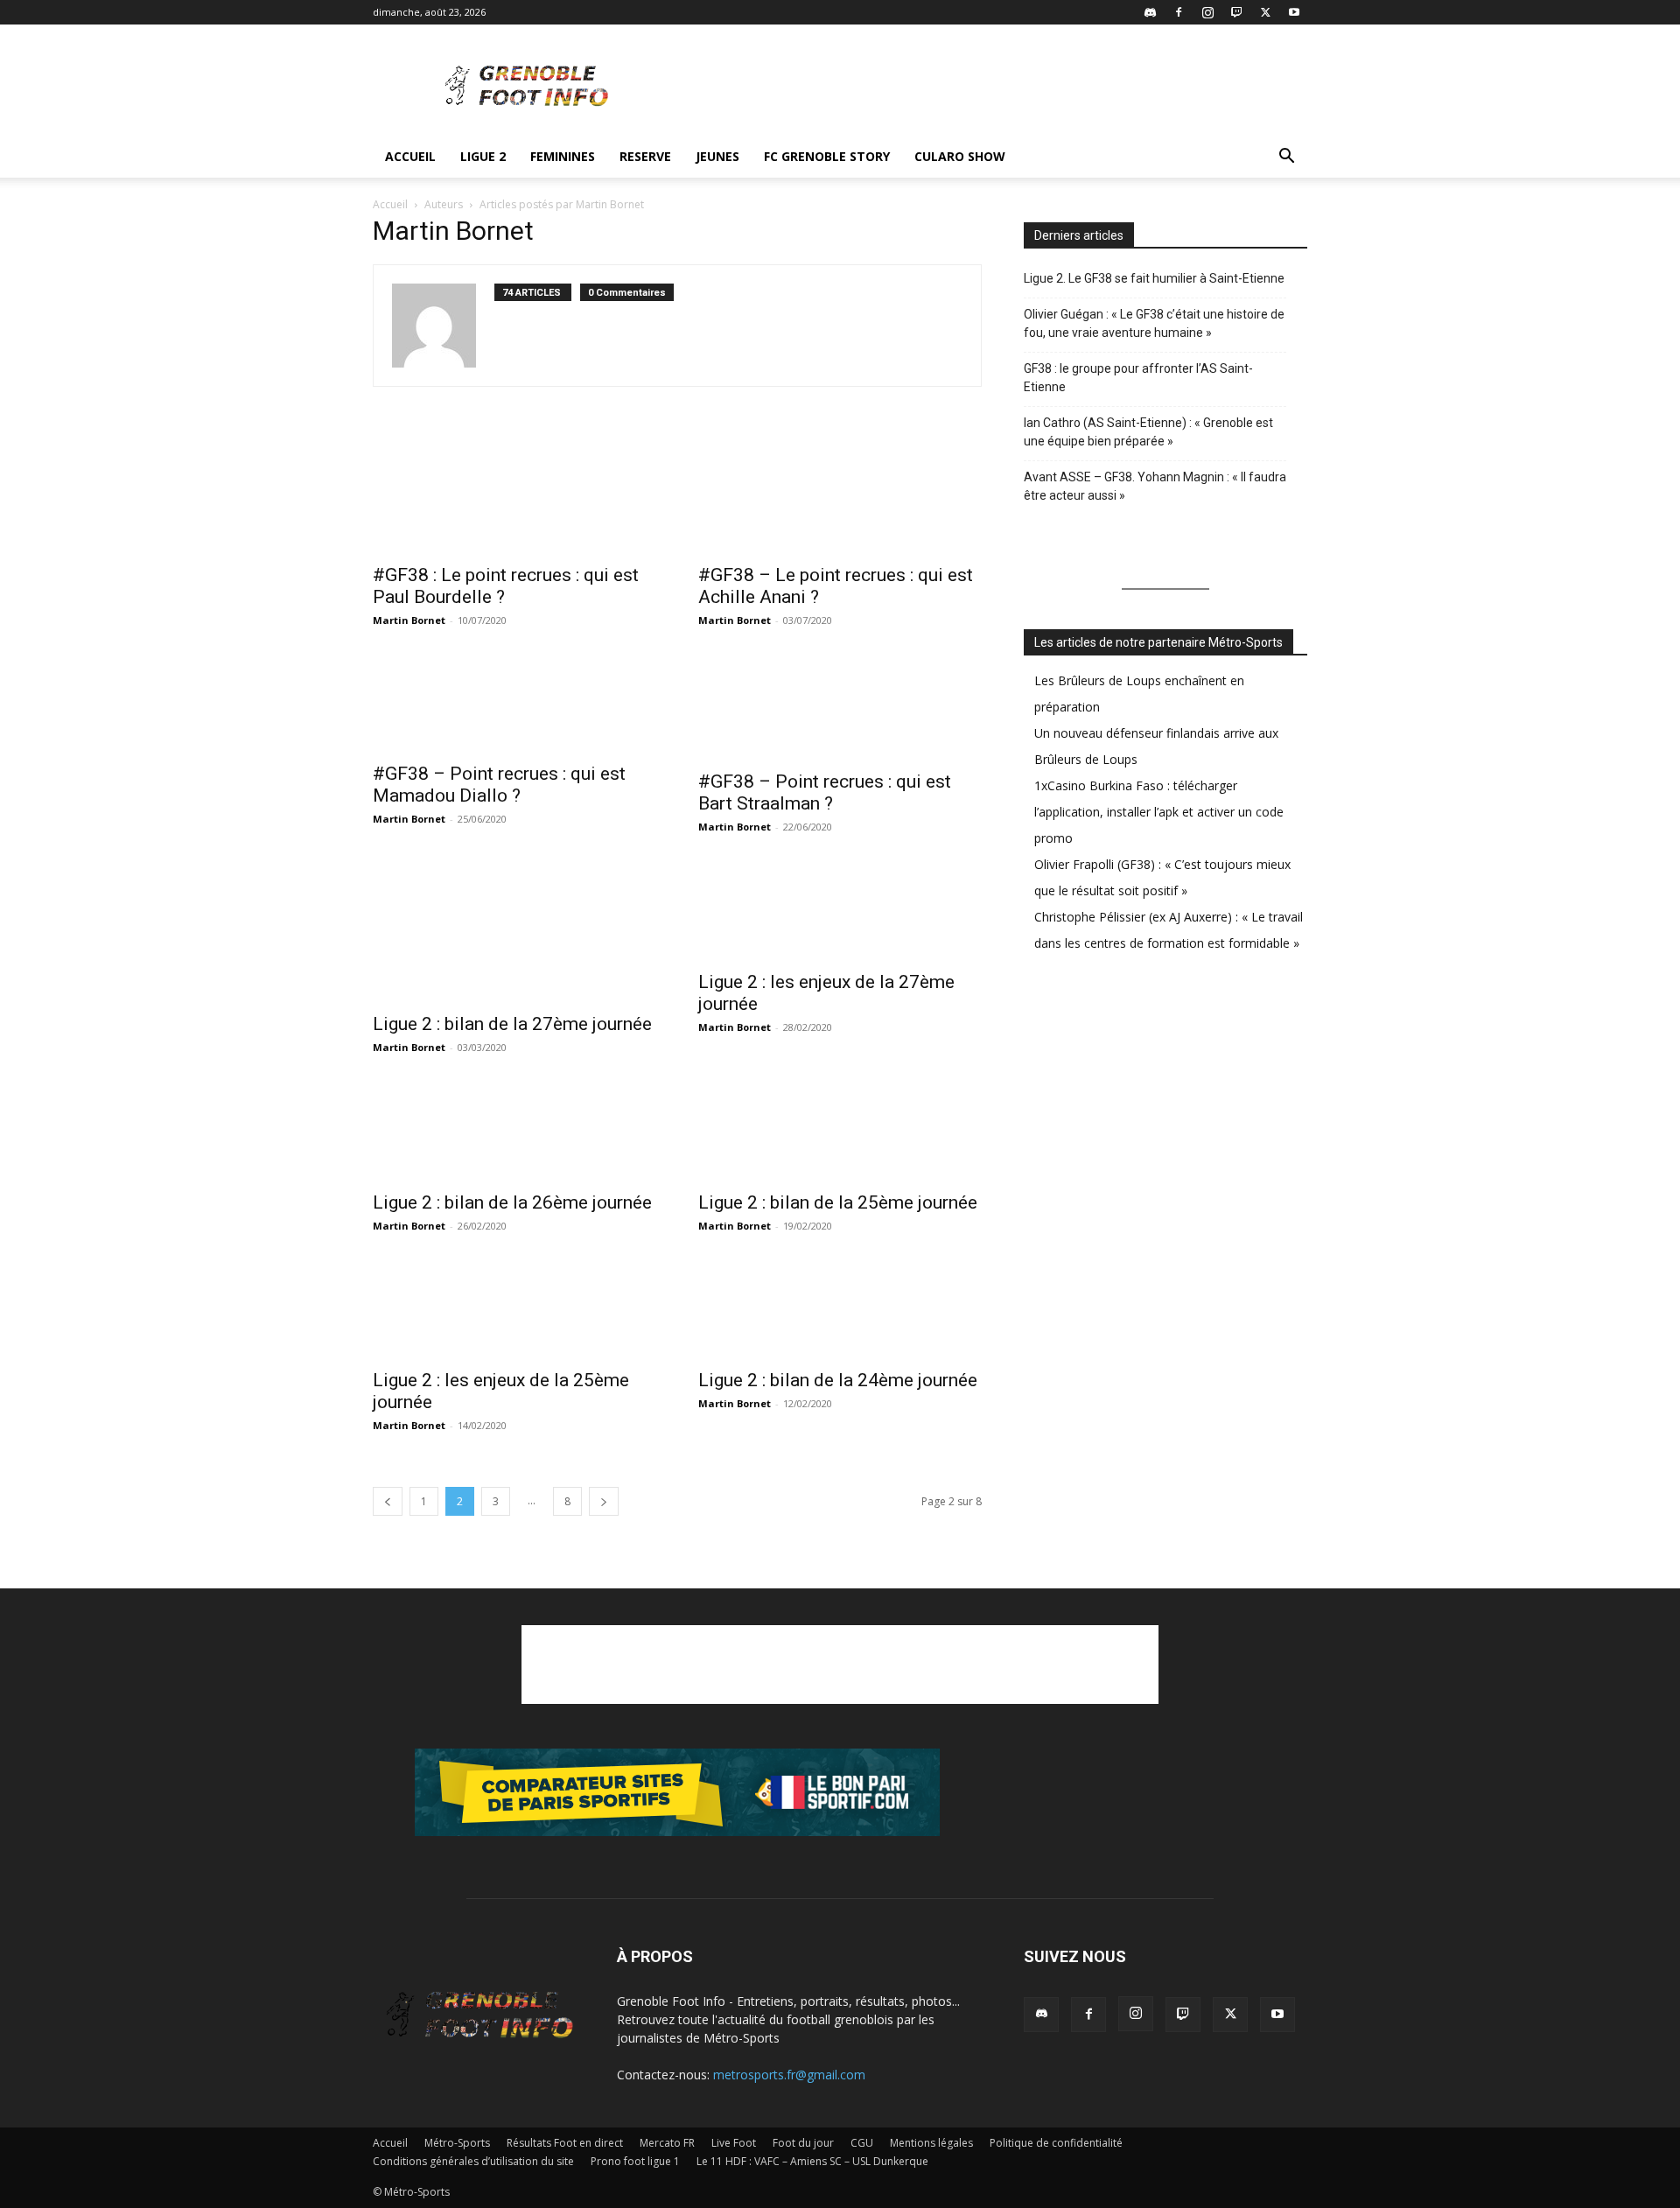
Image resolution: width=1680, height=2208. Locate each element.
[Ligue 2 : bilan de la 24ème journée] (840, 1310)
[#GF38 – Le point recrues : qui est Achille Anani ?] (840, 491)
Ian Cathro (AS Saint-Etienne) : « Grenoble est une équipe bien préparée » (1148, 432)
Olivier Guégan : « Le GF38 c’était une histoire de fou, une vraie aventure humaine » (1154, 323)
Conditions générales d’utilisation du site (473, 2161)
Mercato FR (667, 2143)
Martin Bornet (409, 620)
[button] (1286, 158)
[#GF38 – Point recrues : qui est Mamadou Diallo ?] (514, 704)
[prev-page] (388, 1501)
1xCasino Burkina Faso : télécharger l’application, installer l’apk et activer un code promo (1159, 812)
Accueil (410, 156)
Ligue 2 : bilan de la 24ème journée (838, 1380)
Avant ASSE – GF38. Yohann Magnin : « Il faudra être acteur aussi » (1155, 486)
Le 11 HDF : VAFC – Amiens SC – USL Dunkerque (812, 2161)
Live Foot (734, 2143)
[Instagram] (1207, 12)
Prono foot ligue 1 (635, 2161)
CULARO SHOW (960, 156)
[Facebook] (1179, 12)
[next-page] (604, 1501)
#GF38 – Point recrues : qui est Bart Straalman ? (825, 792)
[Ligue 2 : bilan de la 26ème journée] (514, 1132)
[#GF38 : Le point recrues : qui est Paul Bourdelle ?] (514, 491)
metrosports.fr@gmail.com (789, 2075)
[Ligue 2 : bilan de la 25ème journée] (840, 1132)
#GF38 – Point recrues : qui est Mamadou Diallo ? (499, 785)
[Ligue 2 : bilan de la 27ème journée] (514, 932)
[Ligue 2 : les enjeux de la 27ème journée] (840, 911)
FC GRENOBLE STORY (827, 156)
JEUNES (717, 156)
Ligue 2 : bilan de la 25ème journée (838, 1202)
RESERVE (645, 156)
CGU (862, 2143)
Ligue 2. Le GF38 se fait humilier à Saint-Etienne (1154, 278)
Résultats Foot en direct (565, 2143)
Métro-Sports (457, 2143)
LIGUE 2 (483, 156)
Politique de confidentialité (1056, 2143)
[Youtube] (1294, 12)
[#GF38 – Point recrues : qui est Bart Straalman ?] (840, 708)
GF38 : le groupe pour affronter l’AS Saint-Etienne (1138, 378)
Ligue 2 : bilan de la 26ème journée (512, 1202)
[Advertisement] (989, 88)
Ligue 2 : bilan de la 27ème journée (512, 1024)
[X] (1265, 12)
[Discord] (1150, 12)
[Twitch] (1236, 12)
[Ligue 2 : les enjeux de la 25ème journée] (514, 1310)
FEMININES (563, 156)
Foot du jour (803, 2143)
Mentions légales (931, 2143)
